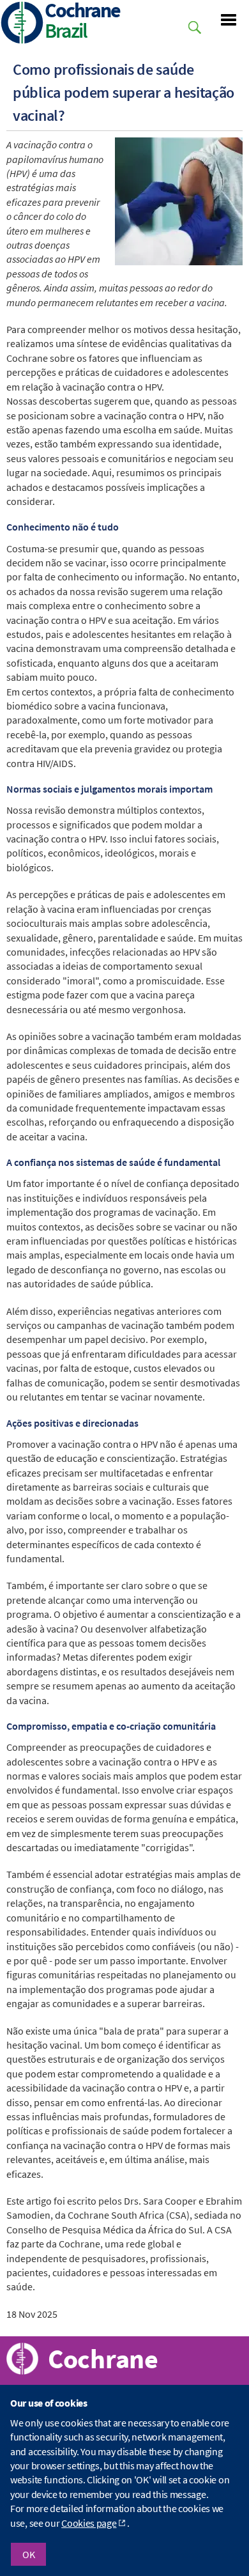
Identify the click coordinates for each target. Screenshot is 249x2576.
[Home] (22, 24)
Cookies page (89, 2523)
